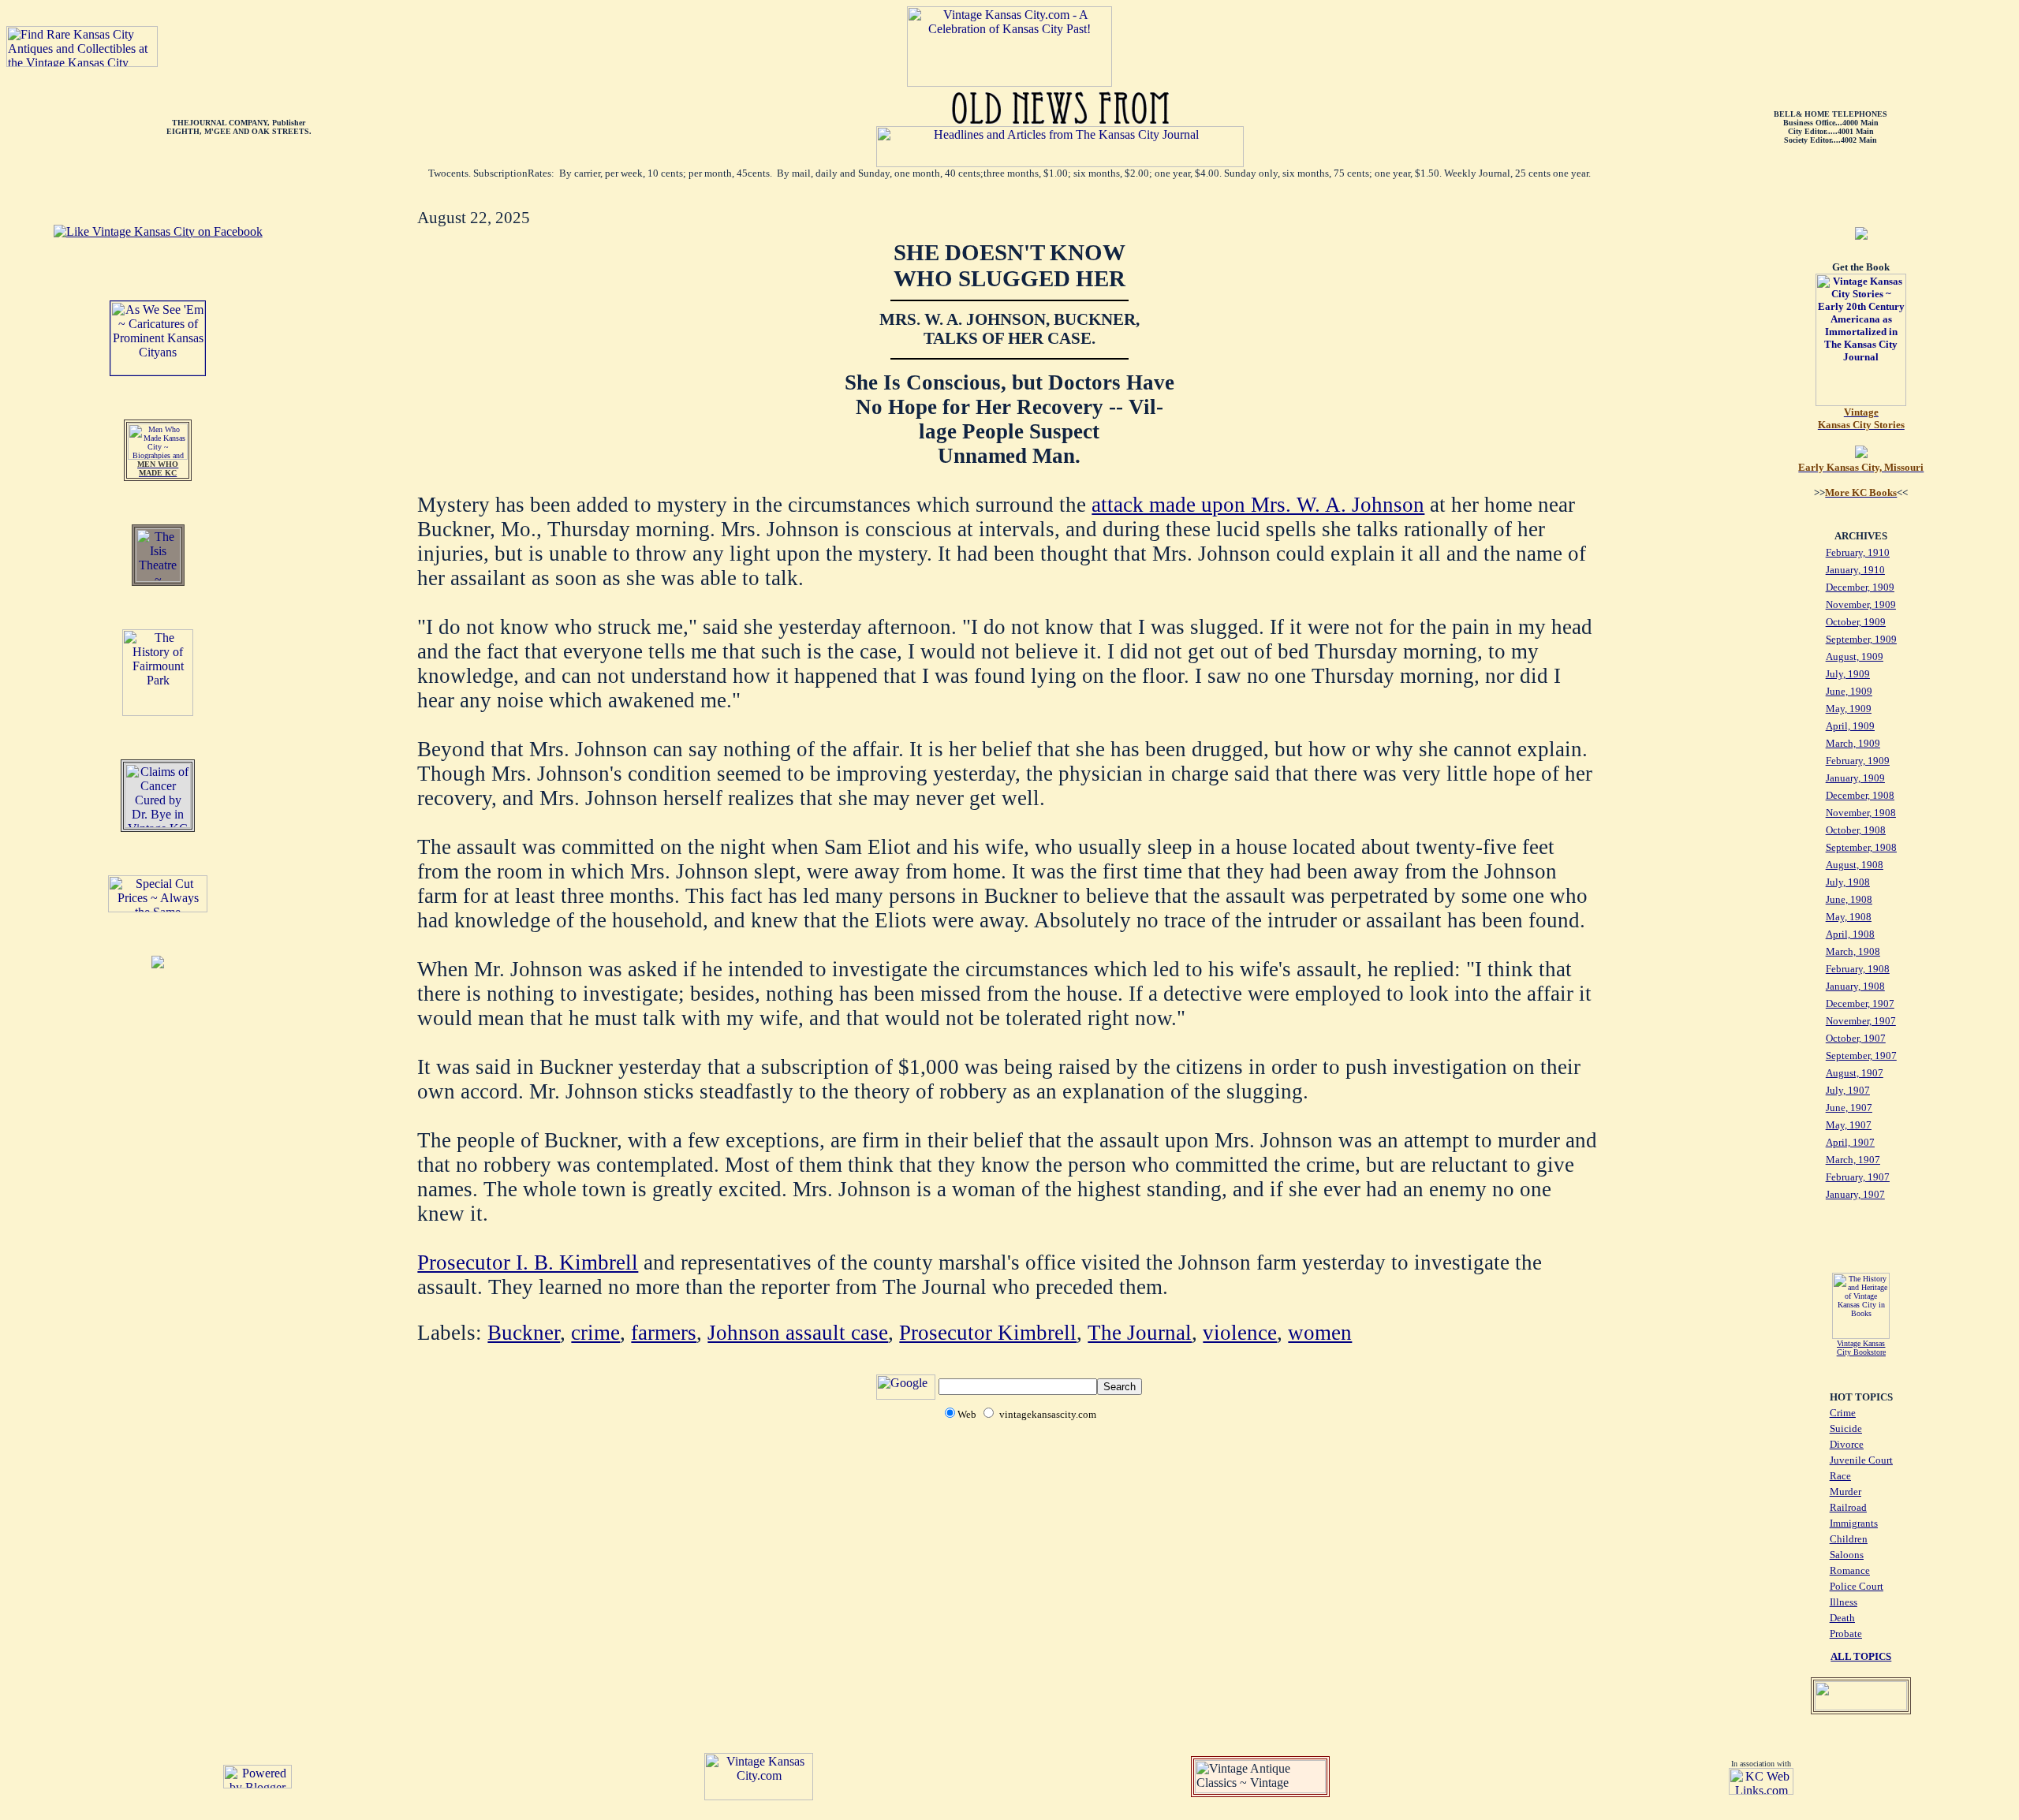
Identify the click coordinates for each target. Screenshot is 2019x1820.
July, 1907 (1848, 1090)
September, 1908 (1861, 847)
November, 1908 (1861, 813)
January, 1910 (1855, 570)
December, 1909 (1860, 587)
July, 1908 (1848, 882)
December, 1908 (1860, 795)
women (1320, 1333)
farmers (664, 1333)
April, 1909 (1850, 726)
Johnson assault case (798, 1333)
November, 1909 (1861, 604)
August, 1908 (1855, 865)
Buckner (524, 1333)
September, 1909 (1861, 639)
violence (1240, 1333)
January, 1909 (1855, 778)
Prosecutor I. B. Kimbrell (528, 1262)
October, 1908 (1856, 830)
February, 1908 (1858, 969)
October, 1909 (1856, 622)
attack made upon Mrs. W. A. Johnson (1258, 505)
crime (595, 1333)
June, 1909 (1849, 691)
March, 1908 (1853, 951)
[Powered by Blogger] (258, 1784)
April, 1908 (1850, 934)
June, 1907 (1849, 1108)
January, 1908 (1855, 986)
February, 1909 (1858, 761)
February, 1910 (1858, 552)
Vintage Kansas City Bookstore (1861, 1348)
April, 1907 (1850, 1142)
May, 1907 (1849, 1125)
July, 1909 (1848, 674)
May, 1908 (1849, 917)
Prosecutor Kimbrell (988, 1333)
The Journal (1140, 1333)
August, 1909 (1855, 656)
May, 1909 (1849, 709)
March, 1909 (1853, 743)
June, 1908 (1849, 899)
